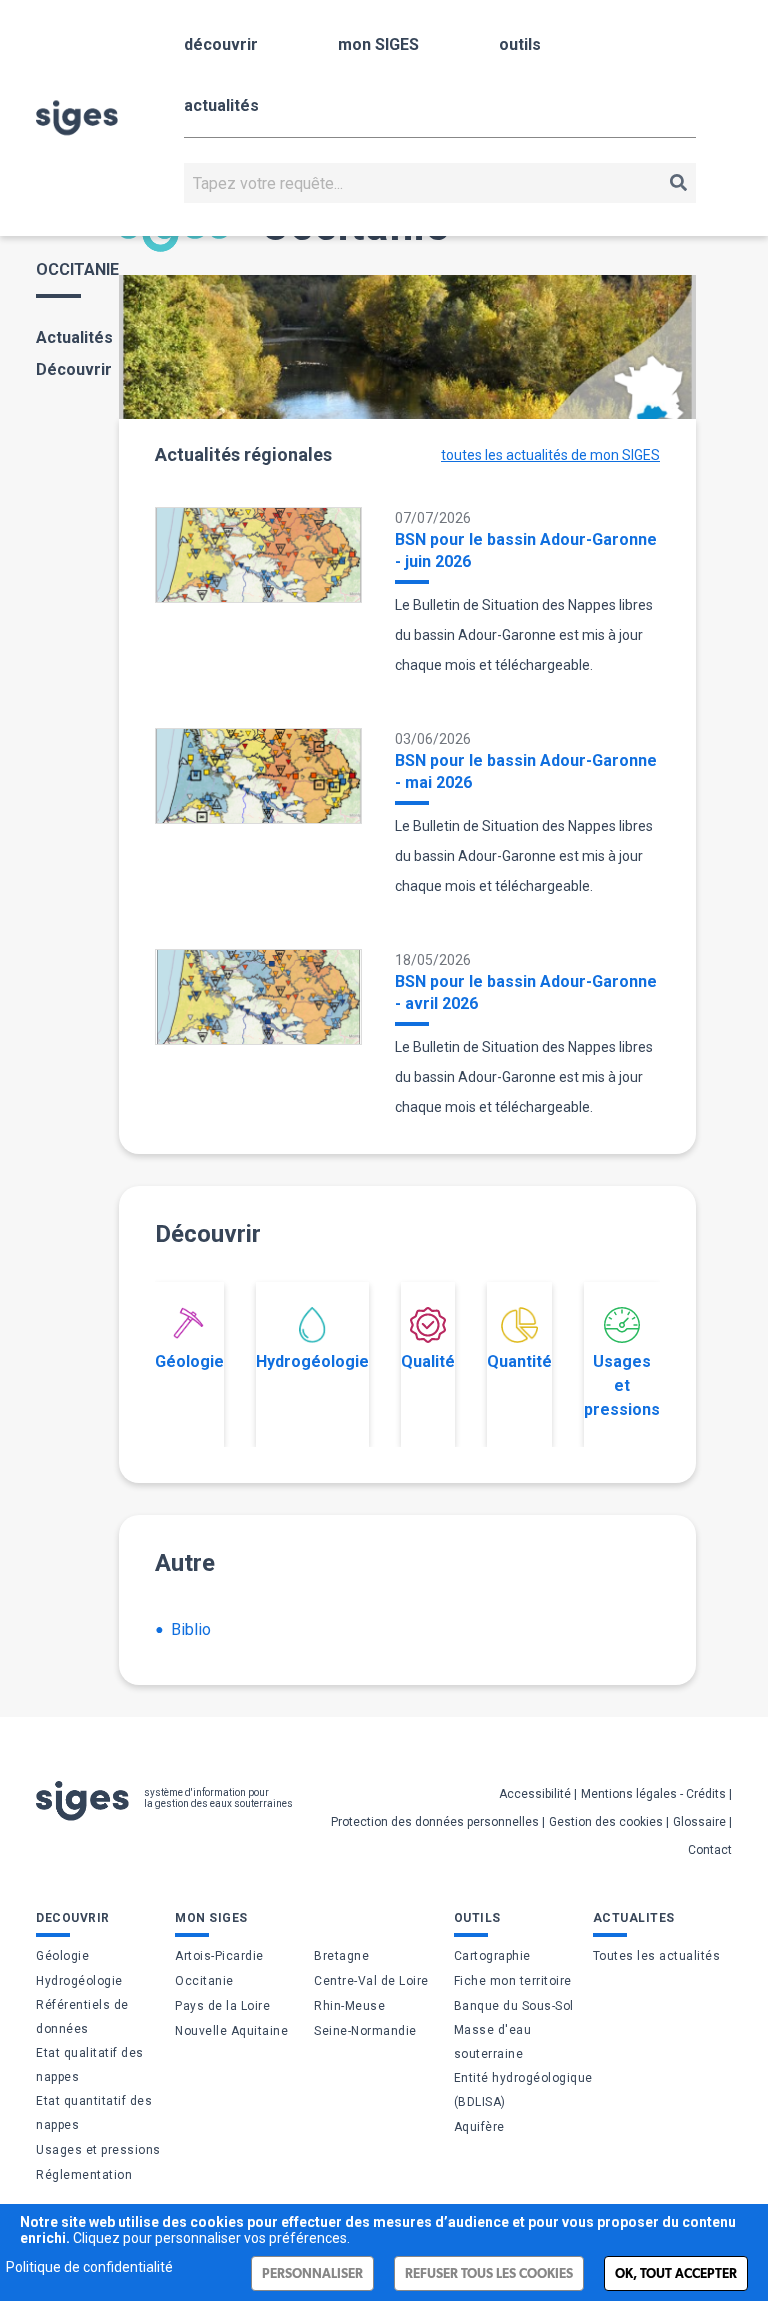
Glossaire (699, 1822)
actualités (221, 105)
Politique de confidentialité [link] (89, 2267)
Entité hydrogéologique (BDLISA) (523, 2090)
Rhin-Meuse (349, 2006)
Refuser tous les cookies (489, 2273)
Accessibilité (535, 1794)
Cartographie (492, 1956)
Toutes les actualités (657, 1956)
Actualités (74, 337)
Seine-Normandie (365, 2031)
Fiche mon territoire (513, 1981)
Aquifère (479, 2127)
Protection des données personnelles (435, 1822)
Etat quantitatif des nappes (94, 2113)
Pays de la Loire (222, 2006)
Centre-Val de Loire (371, 1981)
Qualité (428, 1361)
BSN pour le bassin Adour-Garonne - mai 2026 (526, 771)
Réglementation (84, 2175)
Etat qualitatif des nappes (90, 2065)
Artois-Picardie (219, 1956)
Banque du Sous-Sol (514, 2006)
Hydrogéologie (312, 1361)
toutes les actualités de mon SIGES (550, 455)
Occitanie (204, 1981)
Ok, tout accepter (676, 2273)
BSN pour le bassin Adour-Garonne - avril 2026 (526, 992)
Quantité (519, 1361)
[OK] (678, 183)
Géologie (189, 1361)
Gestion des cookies (606, 1822)
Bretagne (341, 1956)
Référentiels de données (82, 2017)
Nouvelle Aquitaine (231, 2031)
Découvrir (74, 369)
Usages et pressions (622, 1385)
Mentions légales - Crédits (653, 1794)
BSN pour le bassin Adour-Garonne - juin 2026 (526, 550)
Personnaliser (312, 2273)
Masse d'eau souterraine (493, 2042)
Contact (710, 1850)
